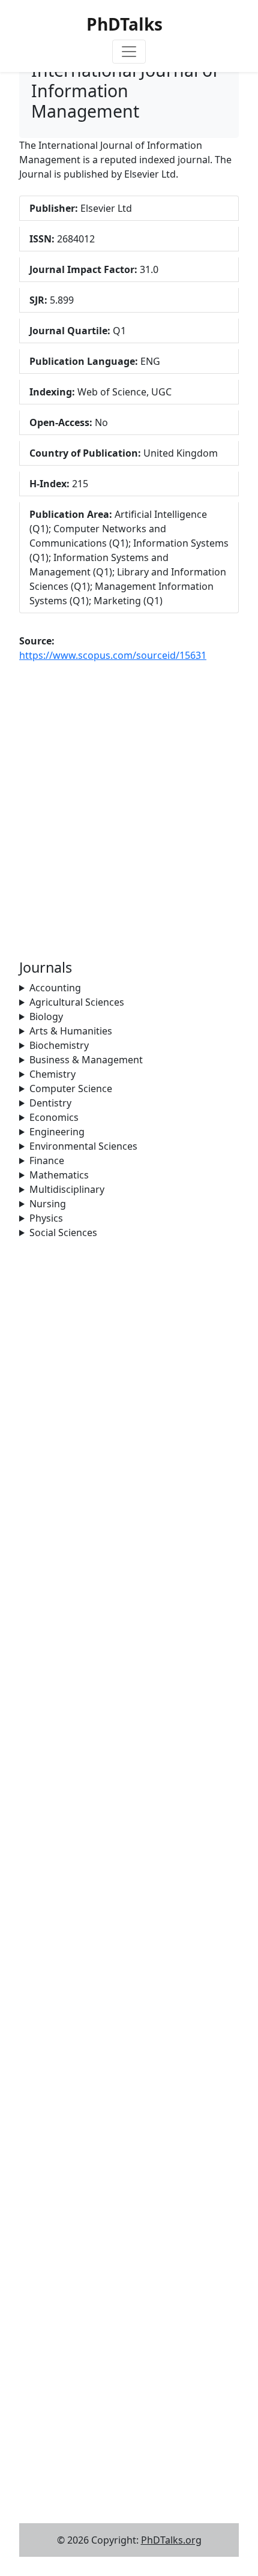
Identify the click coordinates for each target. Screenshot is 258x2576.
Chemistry (52, 1074)
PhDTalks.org (171, 2540)
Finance (47, 1160)
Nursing (48, 1204)
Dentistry (50, 1103)
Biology (46, 1016)
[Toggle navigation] (129, 52)
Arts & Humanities (71, 1031)
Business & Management (86, 1060)
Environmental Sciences (83, 1146)
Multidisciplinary (67, 1189)
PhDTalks (124, 24)
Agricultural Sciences (77, 1002)
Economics (54, 1117)
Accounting (55, 988)
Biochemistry (59, 1045)
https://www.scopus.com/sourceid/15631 (113, 655)
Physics (46, 1218)
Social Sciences (63, 1232)
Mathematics (59, 1175)
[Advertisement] (129, 1369)
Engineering (57, 1132)
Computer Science (71, 1088)
